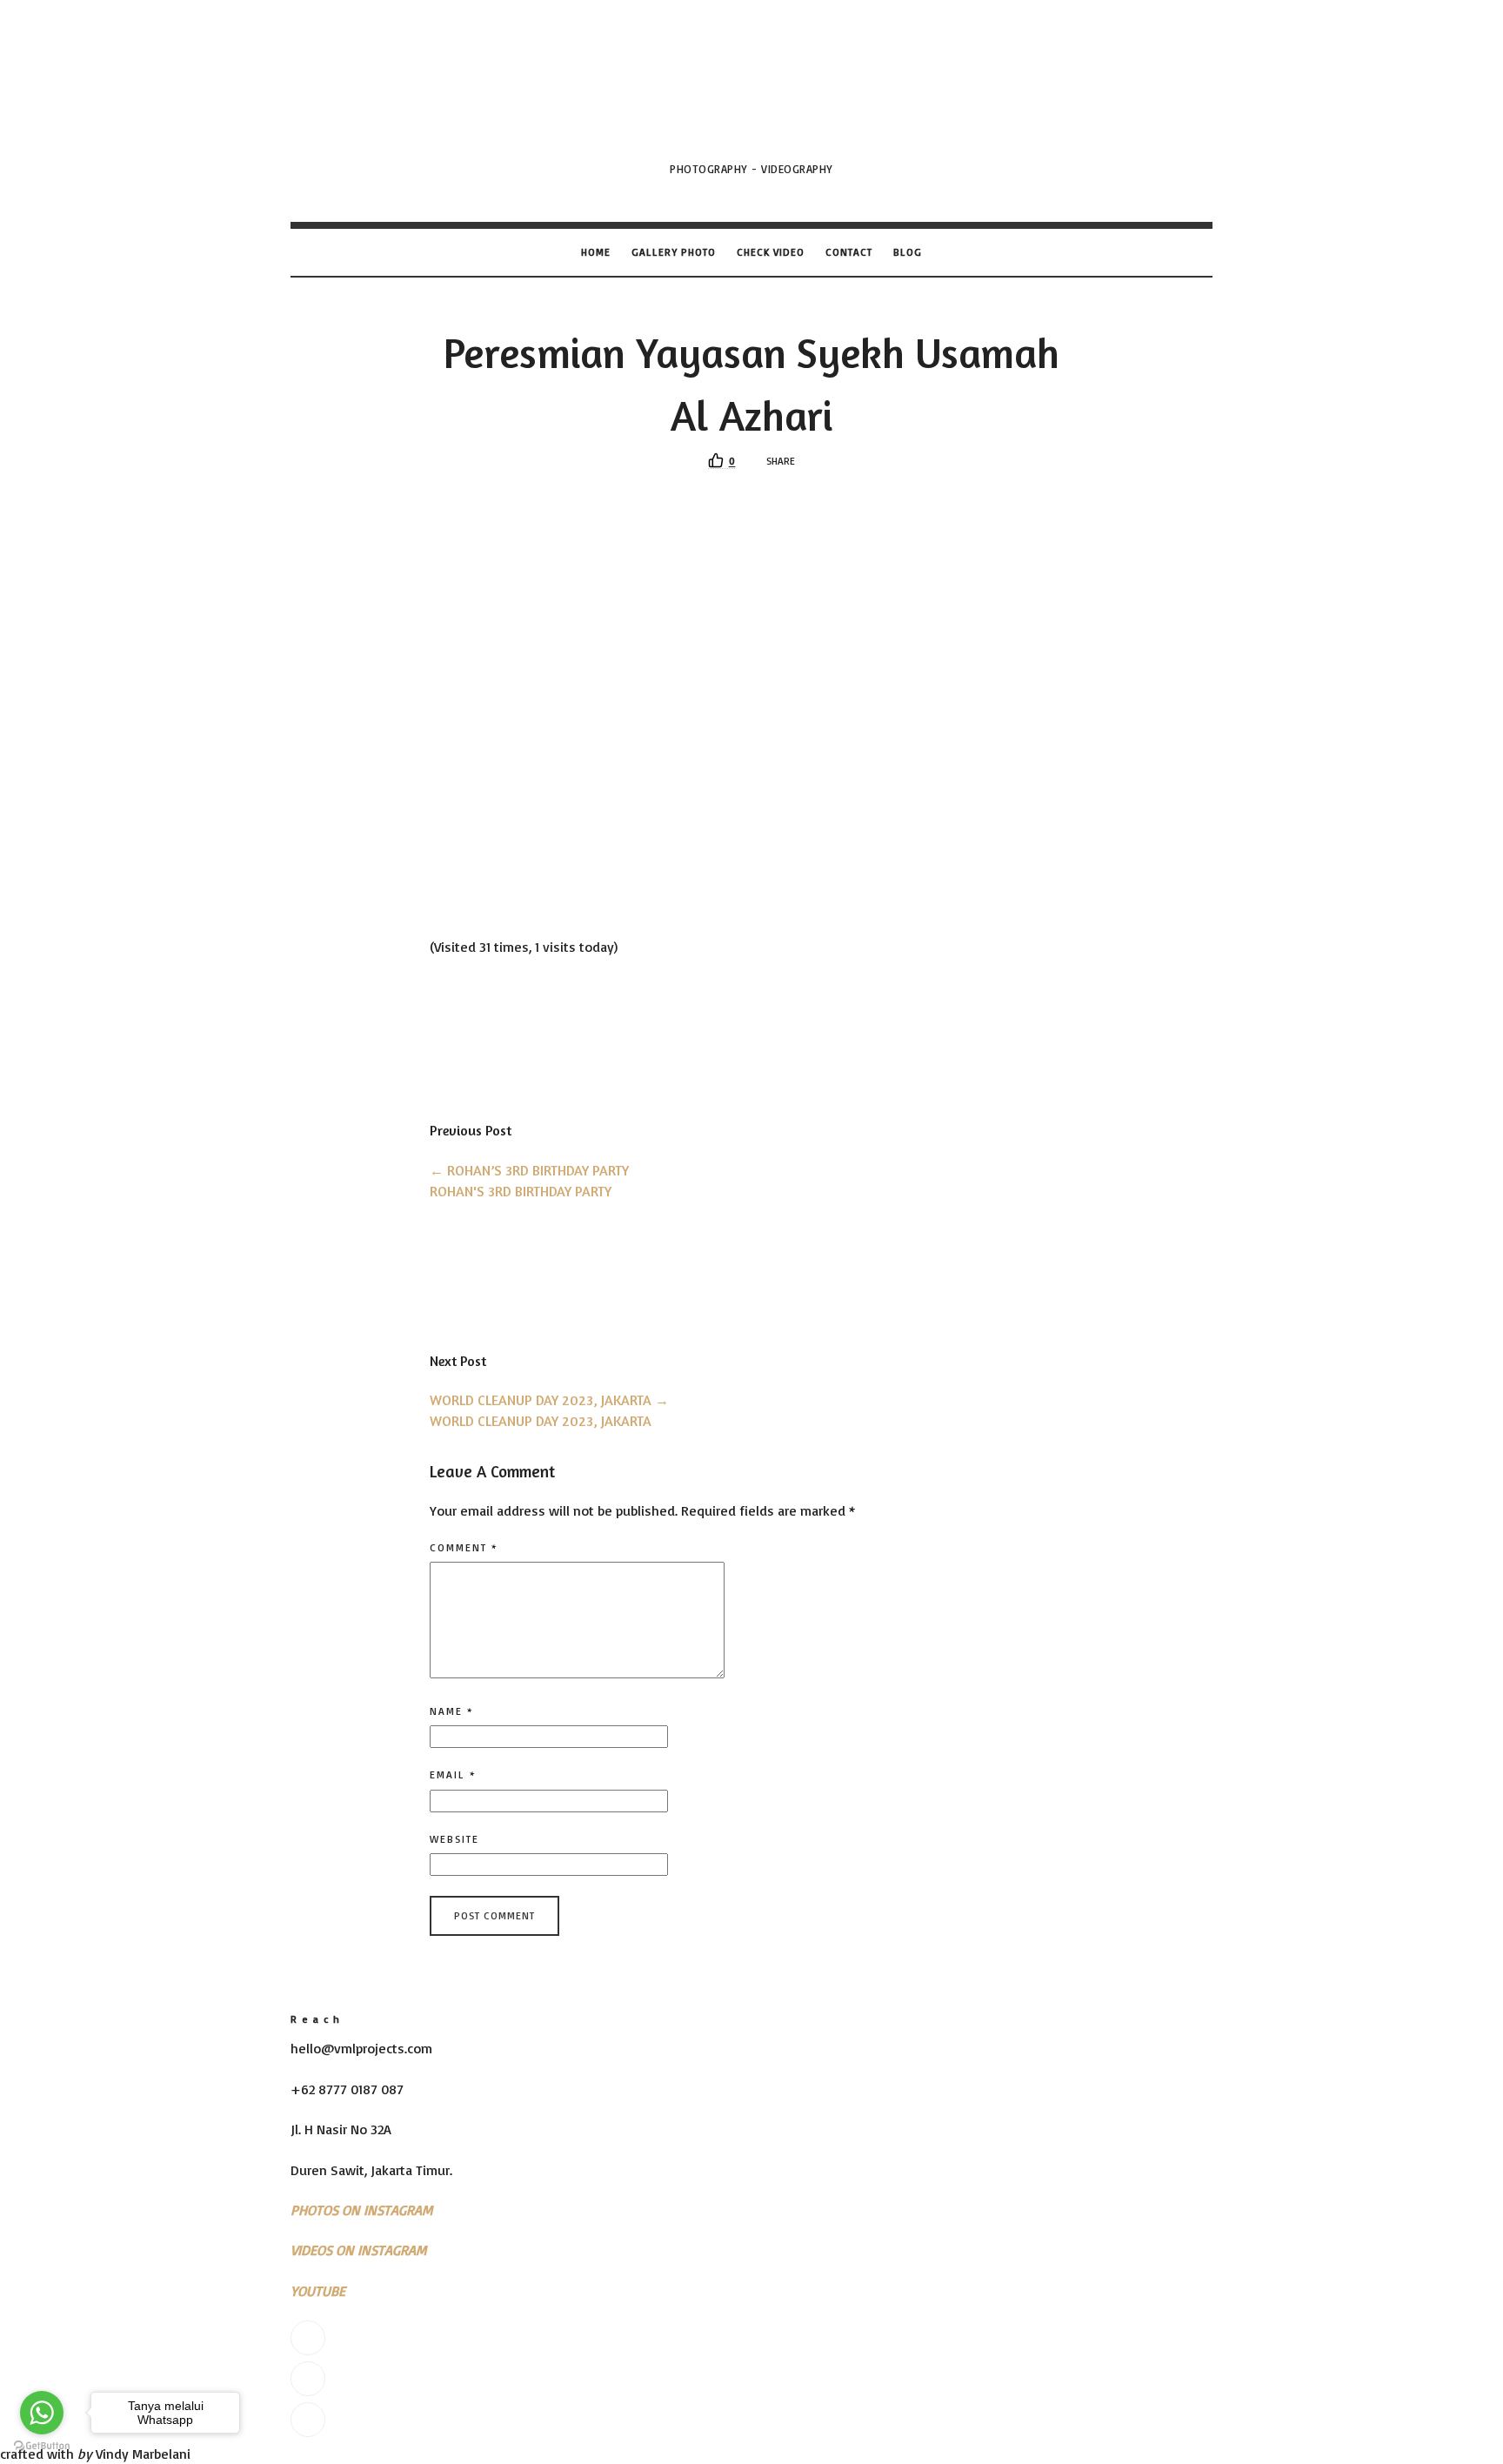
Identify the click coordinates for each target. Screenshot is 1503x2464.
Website (454, 1839)
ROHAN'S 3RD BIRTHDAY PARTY (521, 1191)
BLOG (908, 252)
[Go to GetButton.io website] (42, 2446)
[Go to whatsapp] (42, 2413)
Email (453, 1774)
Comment (464, 1547)
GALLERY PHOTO (674, 252)
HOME (596, 252)
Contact (849, 252)
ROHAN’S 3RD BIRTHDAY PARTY (529, 1170)
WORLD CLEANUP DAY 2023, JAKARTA (549, 1400)
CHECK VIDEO (771, 252)
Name (452, 1711)
